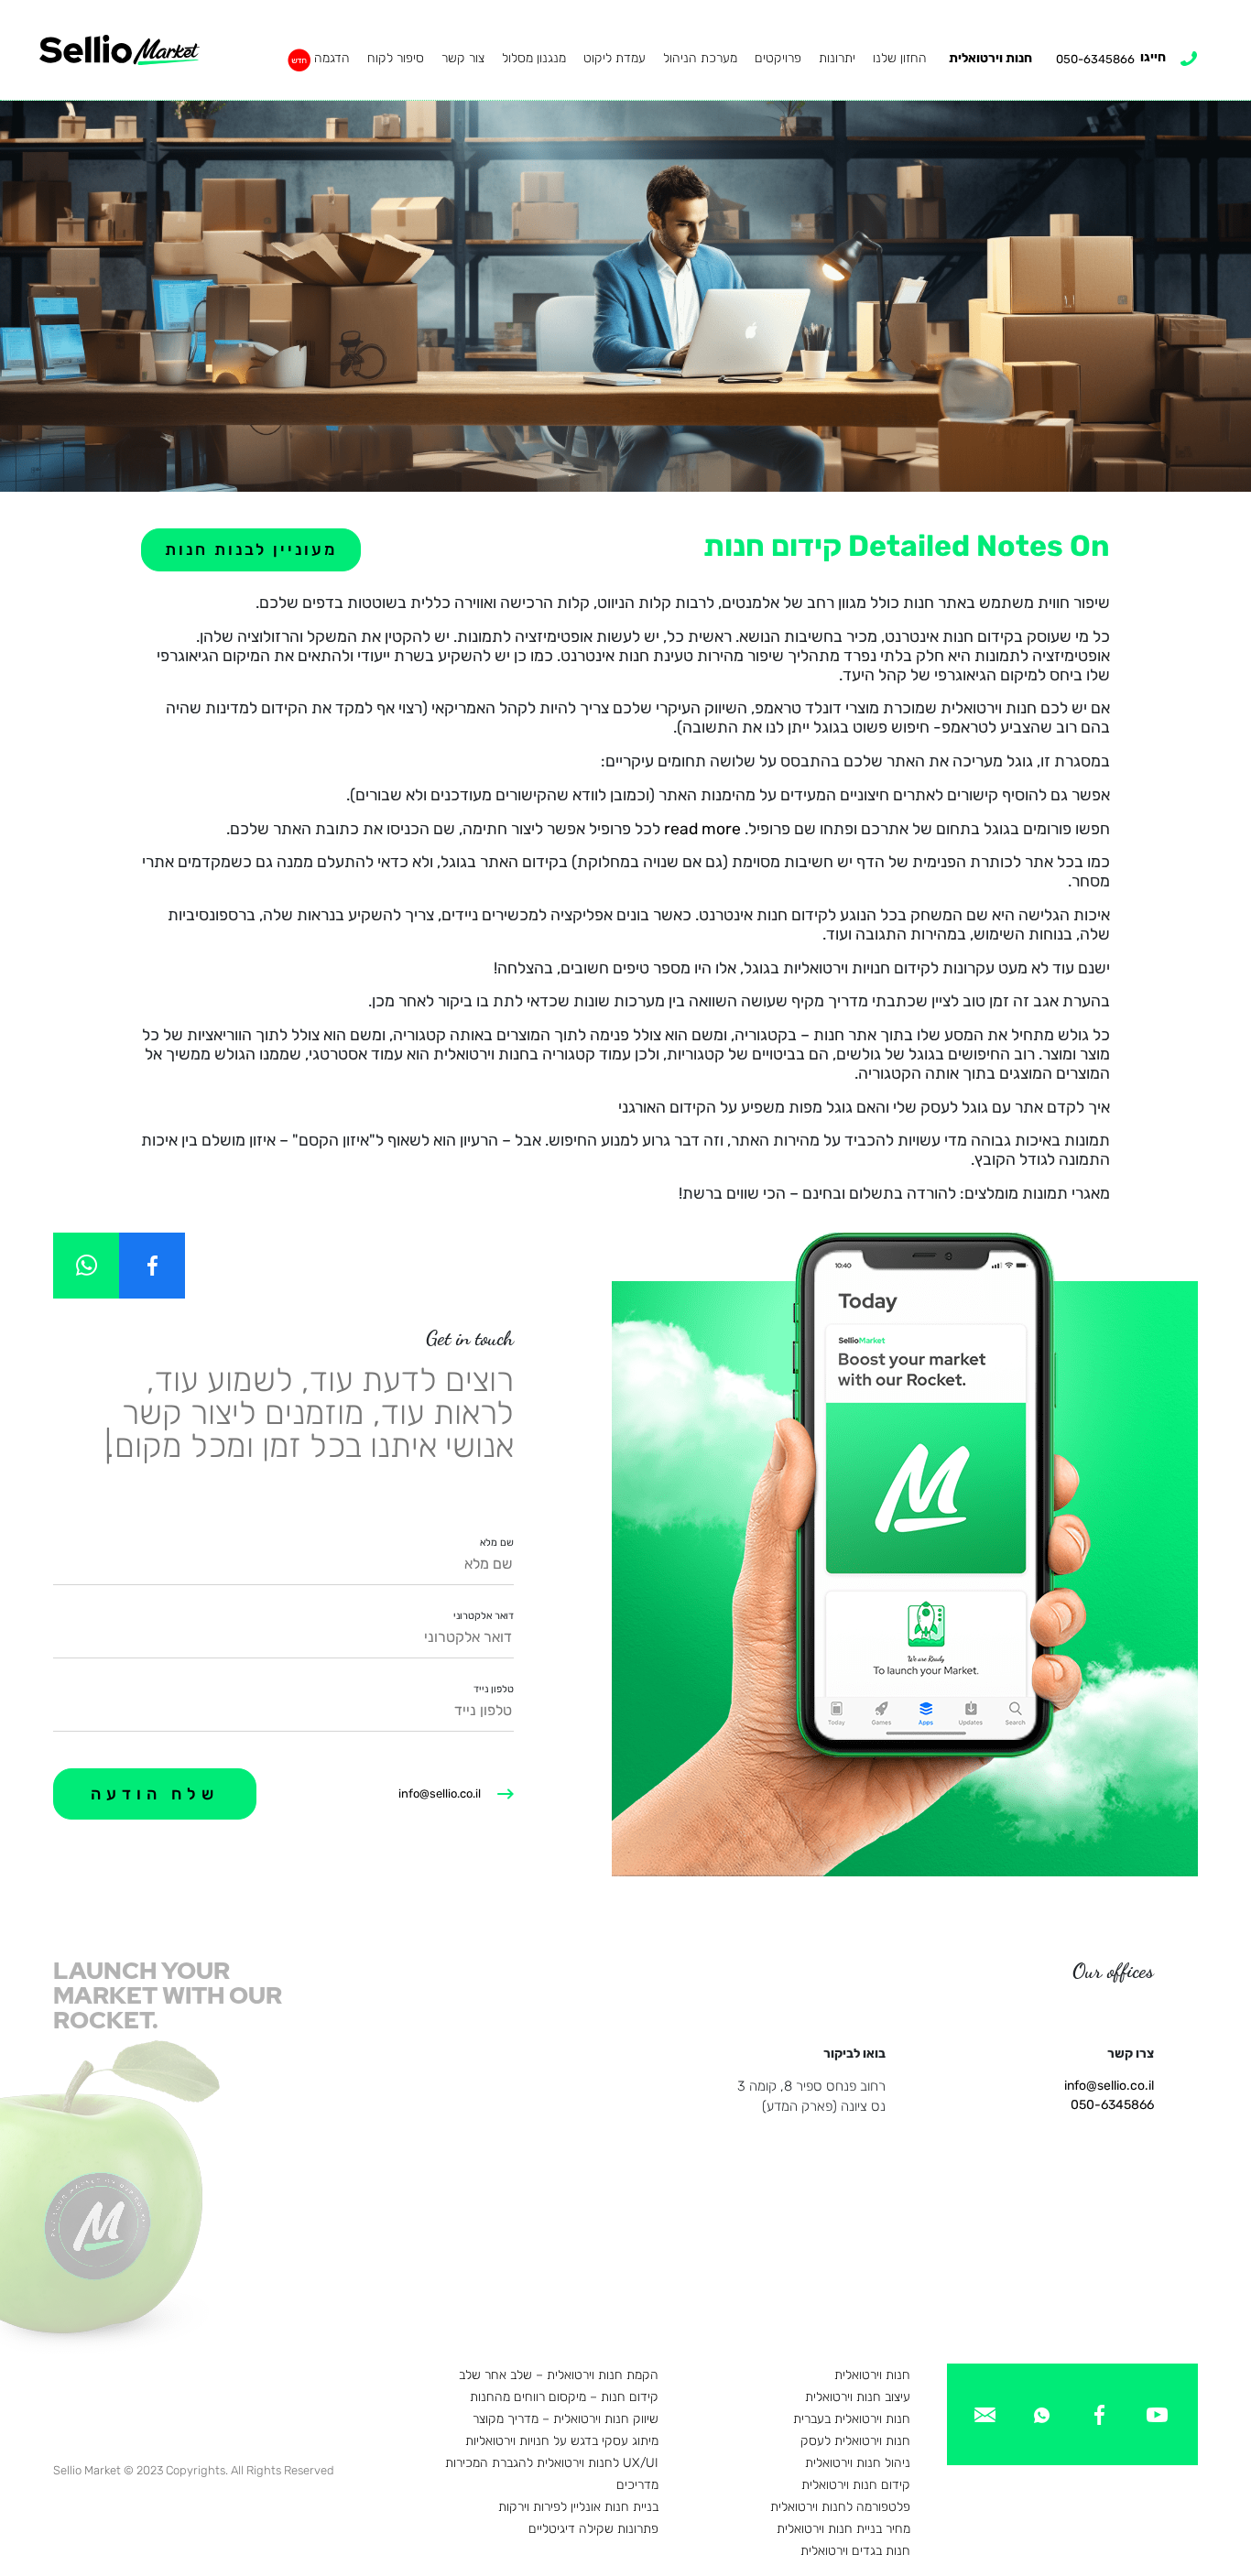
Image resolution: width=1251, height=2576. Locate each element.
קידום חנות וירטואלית (856, 2485)
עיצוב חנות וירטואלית (858, 2397)
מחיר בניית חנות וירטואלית (843, 2529)
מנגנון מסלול (534, 58)
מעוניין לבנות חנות (251, 549)
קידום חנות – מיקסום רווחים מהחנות (564, 2397)
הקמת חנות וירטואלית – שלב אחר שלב (559, 2375)
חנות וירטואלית (990, 58)
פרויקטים (778, 58)
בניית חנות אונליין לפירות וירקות (578, 2507)
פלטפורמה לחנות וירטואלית (840, 2507)
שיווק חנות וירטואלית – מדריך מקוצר (566, 2419)
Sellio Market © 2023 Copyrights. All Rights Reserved (194, 2470)
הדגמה (332, 58)
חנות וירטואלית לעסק (855, 2441)
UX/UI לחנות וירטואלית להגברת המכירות (552, 2463)
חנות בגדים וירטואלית (855, 2551)
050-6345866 (1112, 2105)
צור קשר (463, 58)
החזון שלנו (900, 58)
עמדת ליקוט (615, 58)
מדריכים (637, 2485)
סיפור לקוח (396, 58)
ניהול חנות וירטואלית (858, 2463)
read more (702, 829)
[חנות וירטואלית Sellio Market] (120, 50)
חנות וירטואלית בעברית (852, 2419)
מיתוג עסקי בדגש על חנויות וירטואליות (562, 2441)
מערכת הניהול (700, 58)
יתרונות (837, 58)
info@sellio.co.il (440, 1793)
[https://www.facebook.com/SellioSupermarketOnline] (152, 1266)
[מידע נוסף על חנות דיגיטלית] (1157, 2413)
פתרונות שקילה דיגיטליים (593, 2529)
